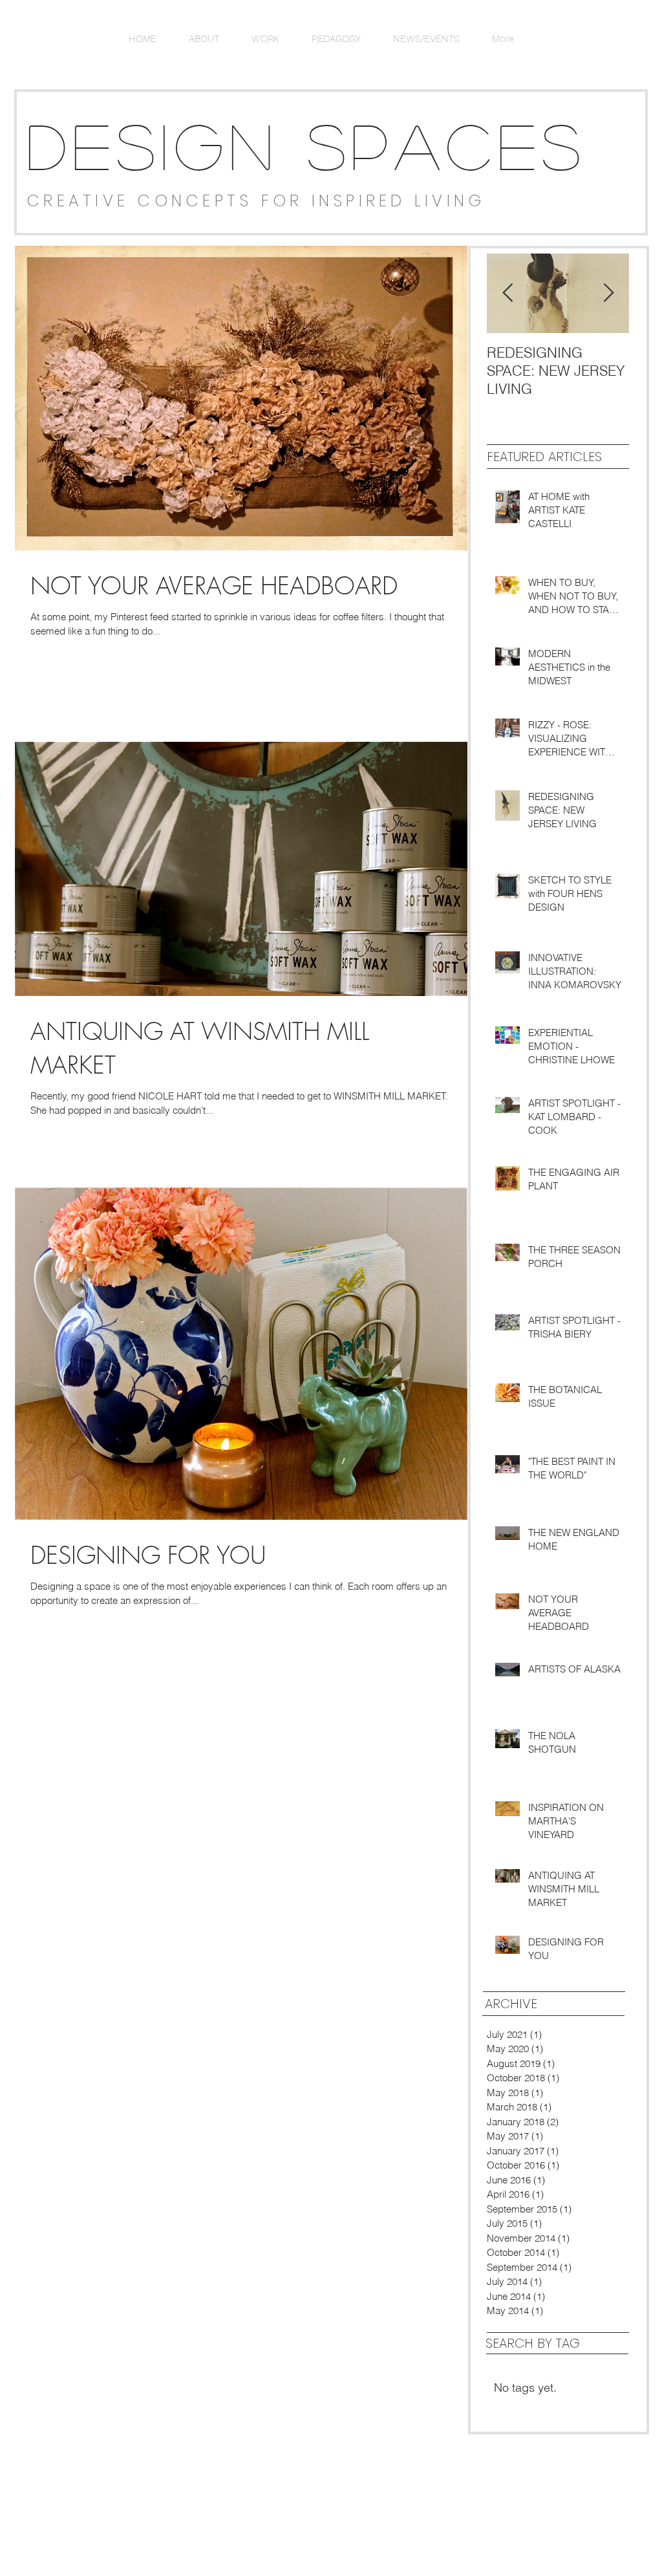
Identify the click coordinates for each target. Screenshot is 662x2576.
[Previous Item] (507, 293)
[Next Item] (608, 293)
